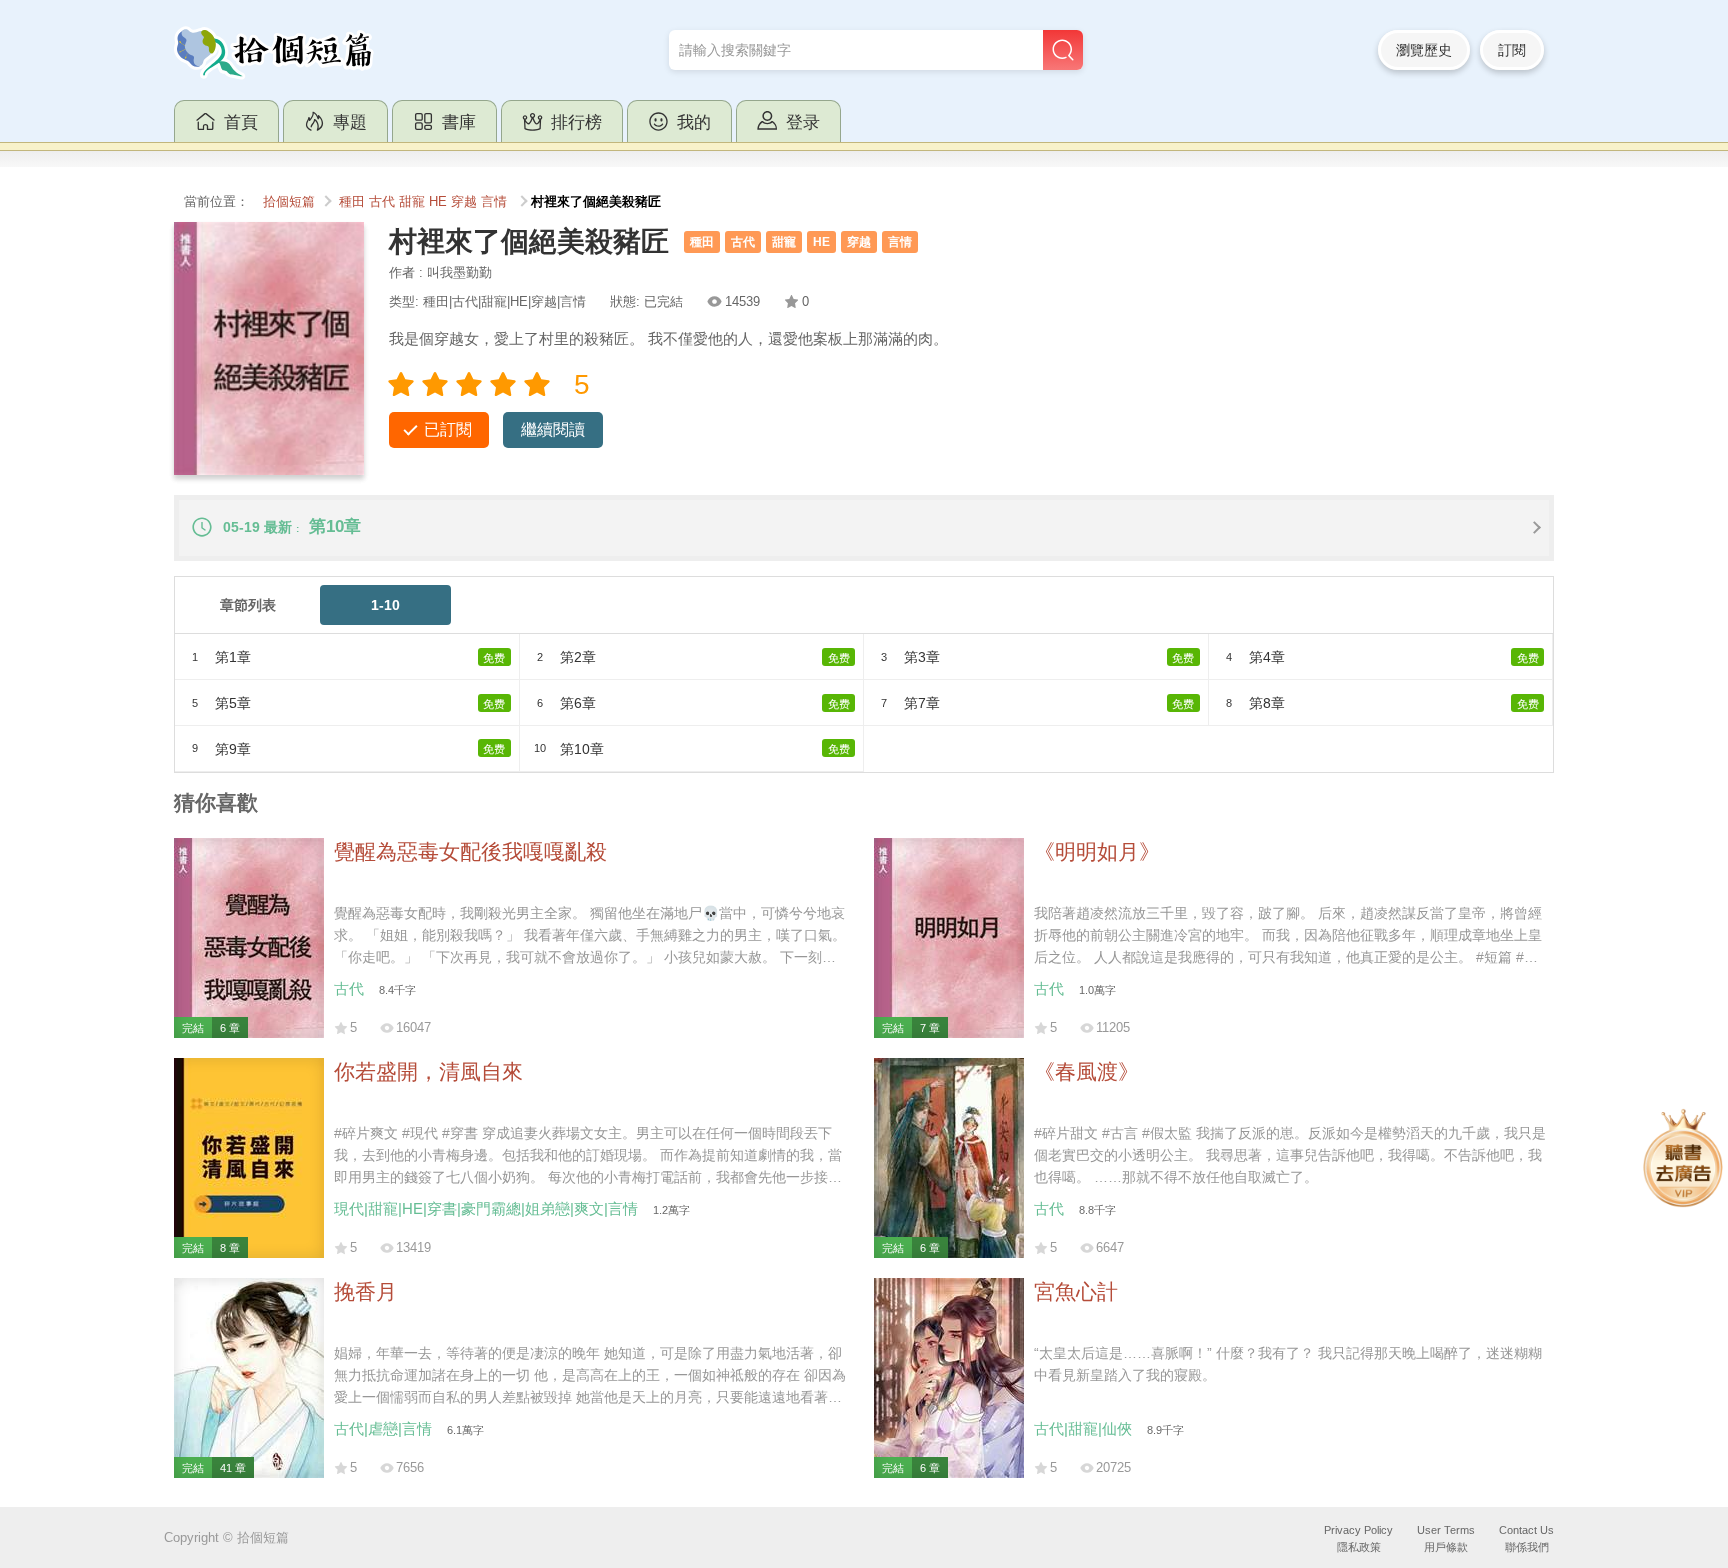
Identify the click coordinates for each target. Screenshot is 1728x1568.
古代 (382, 202)
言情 (494, 202)
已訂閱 (448, 429)
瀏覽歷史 (1424, 50)
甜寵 (412, 202)
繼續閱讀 (553, 429)
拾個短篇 (289, 202)
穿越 (464, 202)
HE (438, 202)
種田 (352, 202)
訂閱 (1512, 50)
